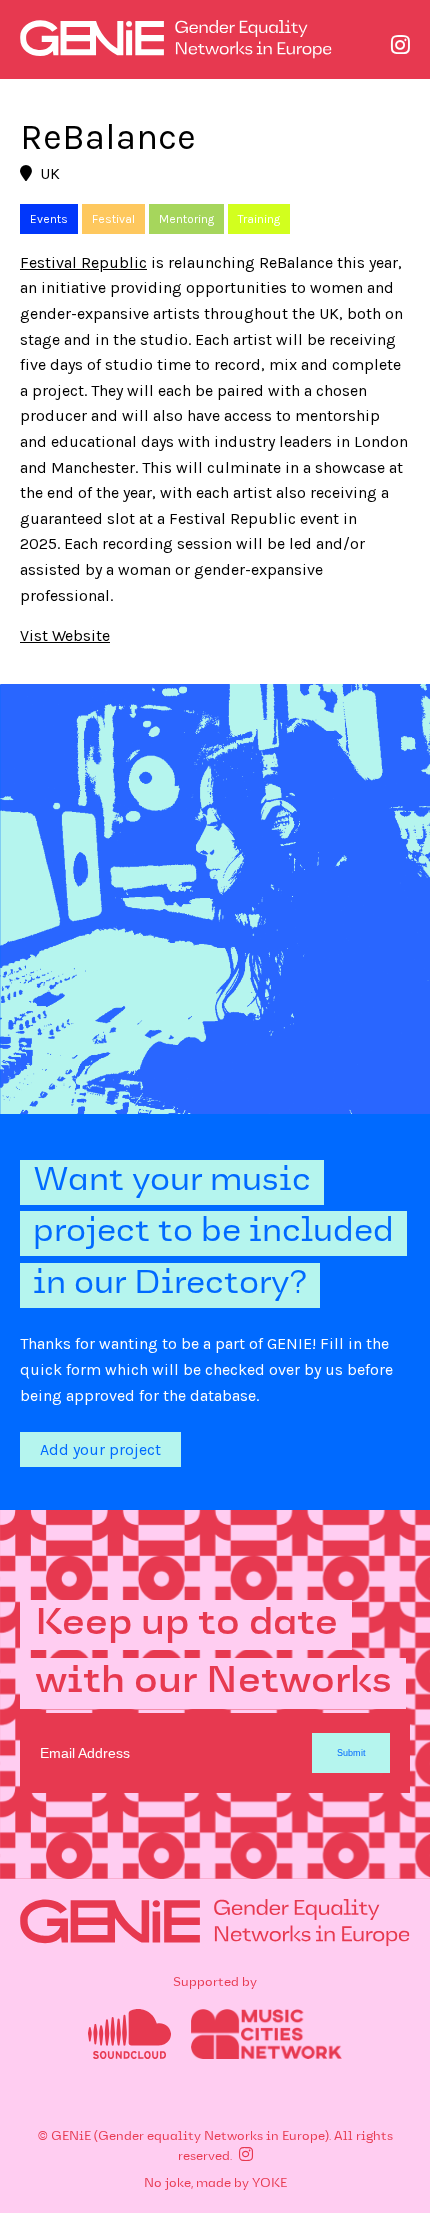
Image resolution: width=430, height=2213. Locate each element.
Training (259, 219)
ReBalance (108, 137)
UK (50, 173)
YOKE (269, 2184)
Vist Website (65, 636)
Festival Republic (83, 262)
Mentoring (186, 219)
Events (49, 219)
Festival (113, 219)
